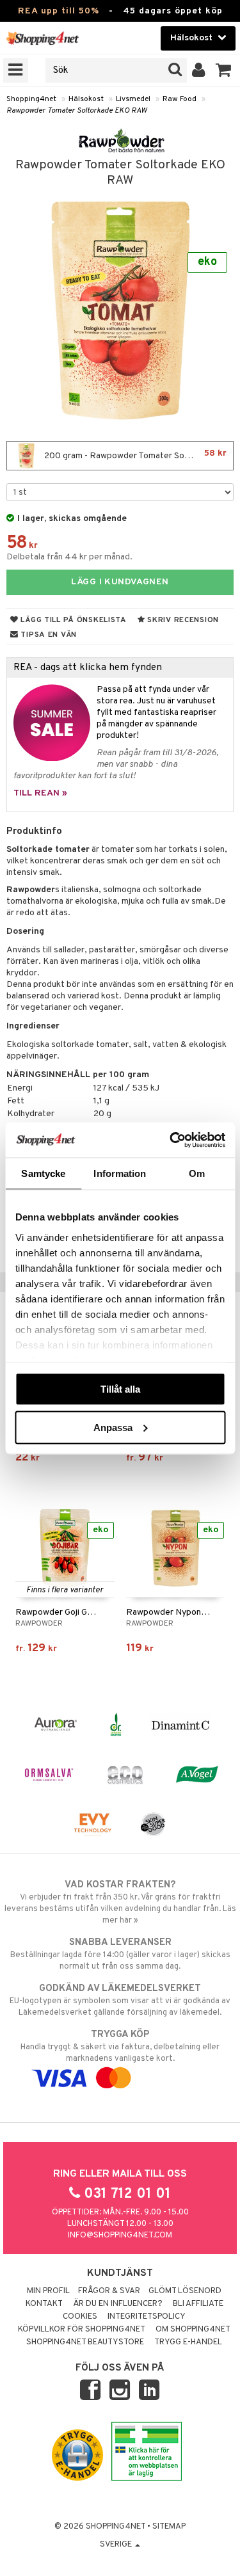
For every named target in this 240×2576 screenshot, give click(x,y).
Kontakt (44, 2304)
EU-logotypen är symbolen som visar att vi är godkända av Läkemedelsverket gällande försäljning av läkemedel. (120, 2000)
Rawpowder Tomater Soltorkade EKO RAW (77, 111)
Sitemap (169, 2527)
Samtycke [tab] (43, 1173)
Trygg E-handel (188, 2342)
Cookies (80, 2317)
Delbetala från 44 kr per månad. (69, 557)
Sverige (117, 2545)
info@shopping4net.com (120, 2236)
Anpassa (113, 1427)
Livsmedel (133, 99)
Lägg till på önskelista (73, 620)
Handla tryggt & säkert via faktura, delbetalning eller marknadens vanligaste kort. (120, 2046)
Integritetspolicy (147, 2317)
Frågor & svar (109, 2291)
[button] (224, 70)
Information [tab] (120, 1173)
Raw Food (180, 99)
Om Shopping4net (193, 2330)
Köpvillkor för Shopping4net (82, 2330)
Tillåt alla (120, 1389)
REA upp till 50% (59, 11)
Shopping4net (31, 99)
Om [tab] (197, 1173)
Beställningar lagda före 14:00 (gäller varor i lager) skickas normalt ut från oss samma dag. (120, 1954)
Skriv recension (182, 620)
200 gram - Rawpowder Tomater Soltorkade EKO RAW (138, 455)
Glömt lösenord (185, 2291)
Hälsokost (86, 99)
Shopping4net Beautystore (85, 2342)
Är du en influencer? (118, 2304)
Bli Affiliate (198, 2304)
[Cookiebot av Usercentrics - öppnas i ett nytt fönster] (171, 1140)
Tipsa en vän (48, 635)
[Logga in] (199, 70)
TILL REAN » (40, 793)
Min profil (48, 2291)
